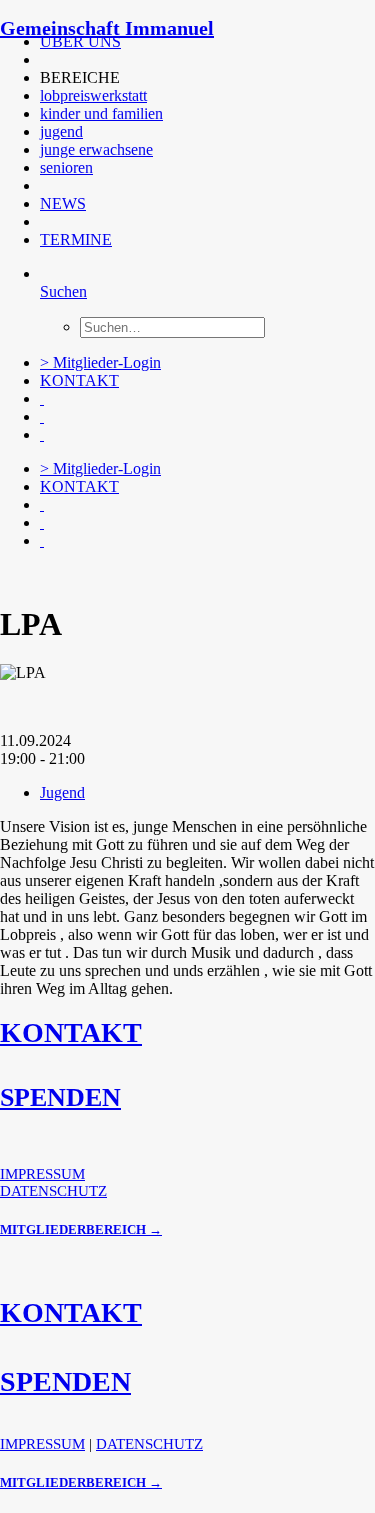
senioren (66, 167)
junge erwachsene (96, 149)
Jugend (62, 792)
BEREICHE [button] (80, 77)
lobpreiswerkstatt (93, 95)
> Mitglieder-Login (100, 362)
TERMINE (76, 239)
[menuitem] (185, 42)
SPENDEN (60, 1097)
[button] (42, 59)
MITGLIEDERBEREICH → (81, 1229)
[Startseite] (150, 575)
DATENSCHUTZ (53, 1191)
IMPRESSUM (42, 1174)
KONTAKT (79, 380)
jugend (61, 131)
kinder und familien (101, 113)
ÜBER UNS (80, 41)
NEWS (63, 203)
